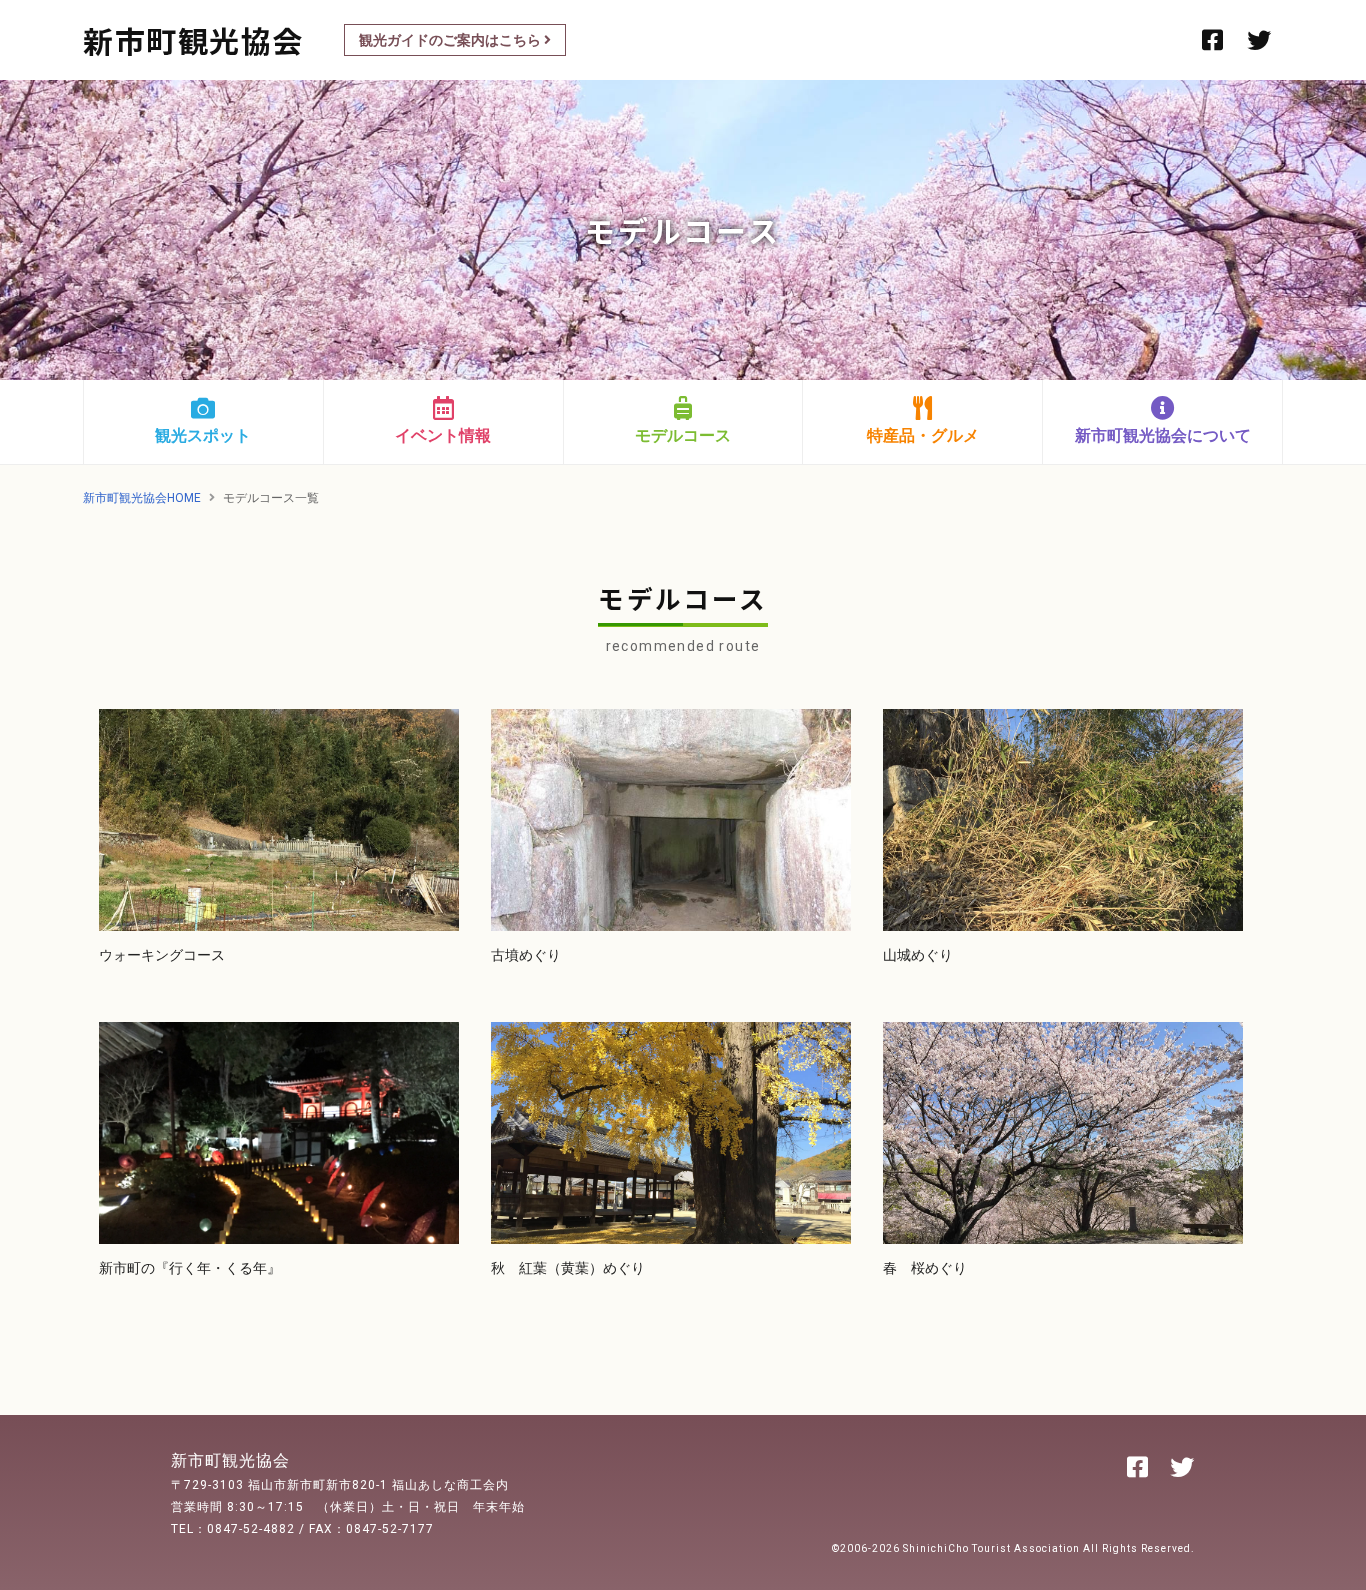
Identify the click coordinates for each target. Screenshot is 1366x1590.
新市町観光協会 (193, 40)
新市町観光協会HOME (142, 498)
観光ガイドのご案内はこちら (451, 40)
